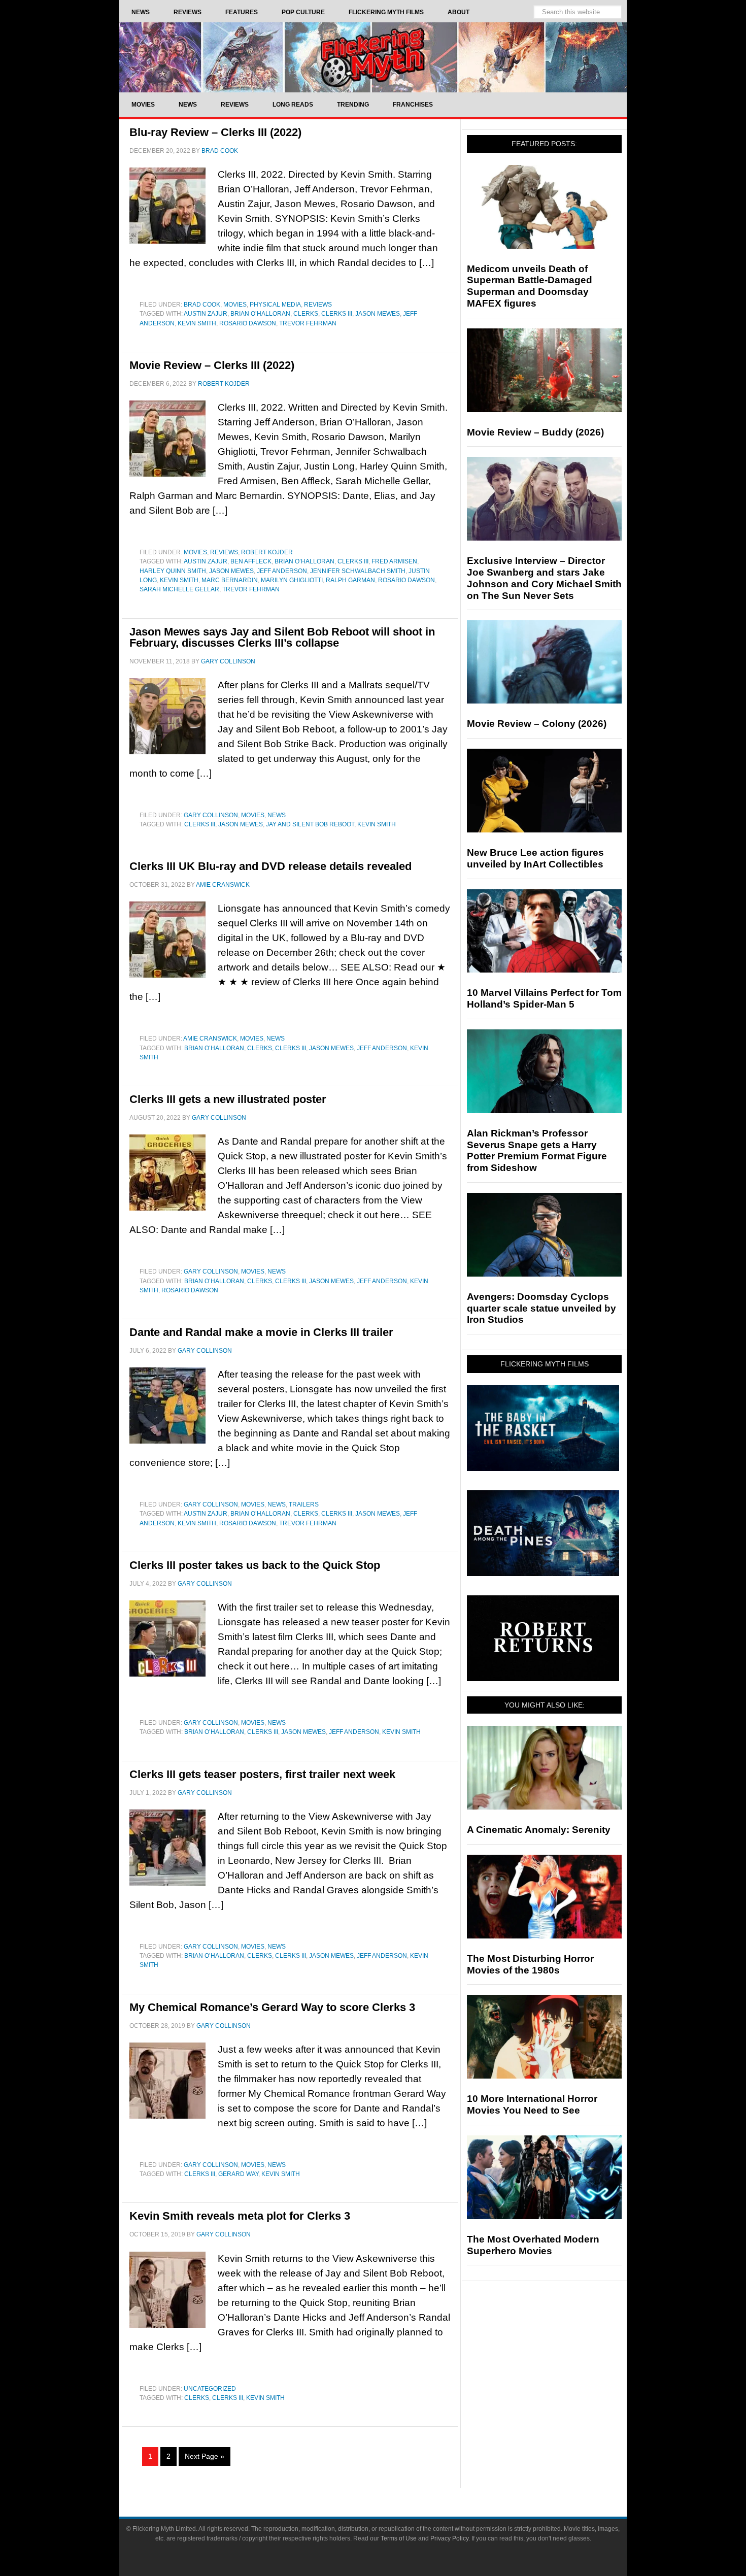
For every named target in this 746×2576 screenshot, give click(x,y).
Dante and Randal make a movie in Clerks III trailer (261, 1332)
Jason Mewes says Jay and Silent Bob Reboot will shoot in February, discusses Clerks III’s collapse (282, 637)
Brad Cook (202, 305)
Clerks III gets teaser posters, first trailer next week (262, 1774)
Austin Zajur (206, 314)
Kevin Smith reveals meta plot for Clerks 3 (240, 2216)
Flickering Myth (373, 57)
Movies (235, 305)
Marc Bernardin (230, 580)
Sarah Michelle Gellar (179, 589)
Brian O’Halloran (260, 314)
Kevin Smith (197, 323)
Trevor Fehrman (308, 323)
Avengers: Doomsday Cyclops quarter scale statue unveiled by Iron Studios (541, 1308)
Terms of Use (399, 2538)
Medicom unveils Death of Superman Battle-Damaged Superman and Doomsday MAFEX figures (530, 286)
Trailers (304, 1504)
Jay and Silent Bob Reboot (310, 824)
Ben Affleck (251, 561)
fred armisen (394, 561)
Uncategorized (210, 2389)
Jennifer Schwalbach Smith (358, 571)
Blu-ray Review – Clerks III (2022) (215, 132)
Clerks (306, 314)
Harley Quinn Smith (173, 571)
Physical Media (275, 305)
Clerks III (337, 314)
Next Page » (205, 2456)
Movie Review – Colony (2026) (537, 724)
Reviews (318, 305)
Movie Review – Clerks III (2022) (212, 365)
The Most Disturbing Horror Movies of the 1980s (530, 1964)
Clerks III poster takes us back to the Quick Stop (255, 1565)
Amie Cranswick (210, 1039)
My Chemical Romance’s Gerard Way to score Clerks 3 (272, 2007)
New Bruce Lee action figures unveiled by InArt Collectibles (535, 858)
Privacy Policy (449, 2538)
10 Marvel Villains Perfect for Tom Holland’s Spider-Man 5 (544, 998)
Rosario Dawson (248, 323)
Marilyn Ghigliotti (292, 580)
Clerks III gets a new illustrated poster (228, 1099)
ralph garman (350, 580)
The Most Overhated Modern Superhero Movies (533, 2245)
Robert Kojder (267, 552)
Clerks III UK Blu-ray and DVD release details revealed (270, 866)
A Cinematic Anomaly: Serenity (539, 1830)
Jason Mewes (378, 314)
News (277, 815)
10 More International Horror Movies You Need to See (532, 2104)
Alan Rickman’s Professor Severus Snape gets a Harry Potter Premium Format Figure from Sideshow (537, 1150)
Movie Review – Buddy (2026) (535, 432)
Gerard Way (238, 2174)
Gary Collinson (211, 815)
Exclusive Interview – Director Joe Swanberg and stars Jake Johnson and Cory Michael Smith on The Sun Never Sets (544, 578)
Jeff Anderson (282, 571)
